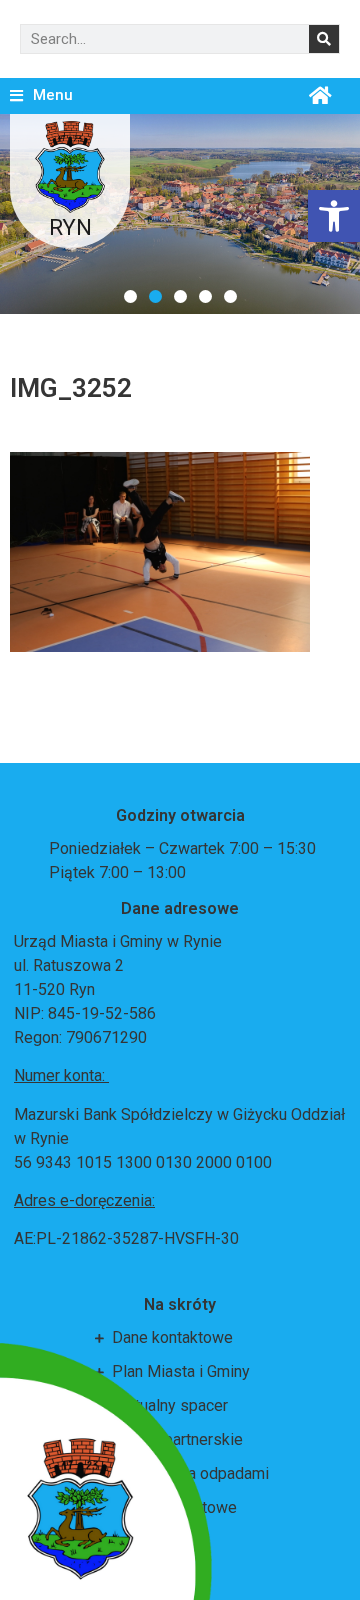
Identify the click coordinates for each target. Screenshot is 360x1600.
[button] (130, 296)
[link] (334, 216)
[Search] (324, 39)
